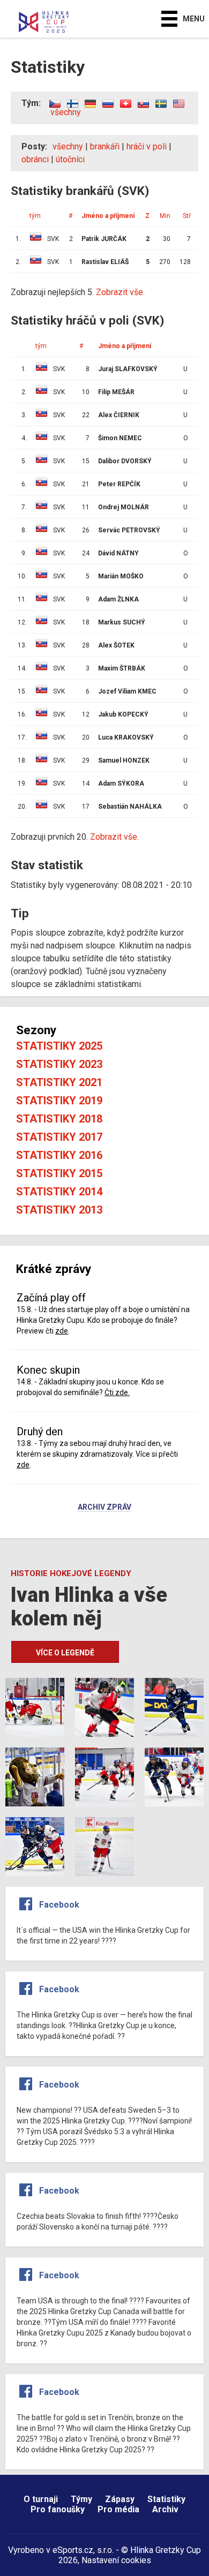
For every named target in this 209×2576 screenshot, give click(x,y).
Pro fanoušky (58, 2509)
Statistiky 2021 (59, 1082)
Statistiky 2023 (59, 1064)
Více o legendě (65, 1653)
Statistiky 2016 (59, 1155)
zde (62, 1331)
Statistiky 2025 (59, 1046)
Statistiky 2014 (59, 1192)
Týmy (81, 2499)
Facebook (59, 1905)
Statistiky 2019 (59, 1101)
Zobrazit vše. (114, 837)
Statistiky (166, 2499)
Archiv (165, 2509)
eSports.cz (73, 2550)
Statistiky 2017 (59, 1137)
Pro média (118, 2509)
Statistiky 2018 (59, 1119)
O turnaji (41, 2499)
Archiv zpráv (104, 1508)
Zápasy (120, 2499)
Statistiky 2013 (59, 1210)
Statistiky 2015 (59, 1173)
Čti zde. (117, 1392)
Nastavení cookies (116, 2560)
